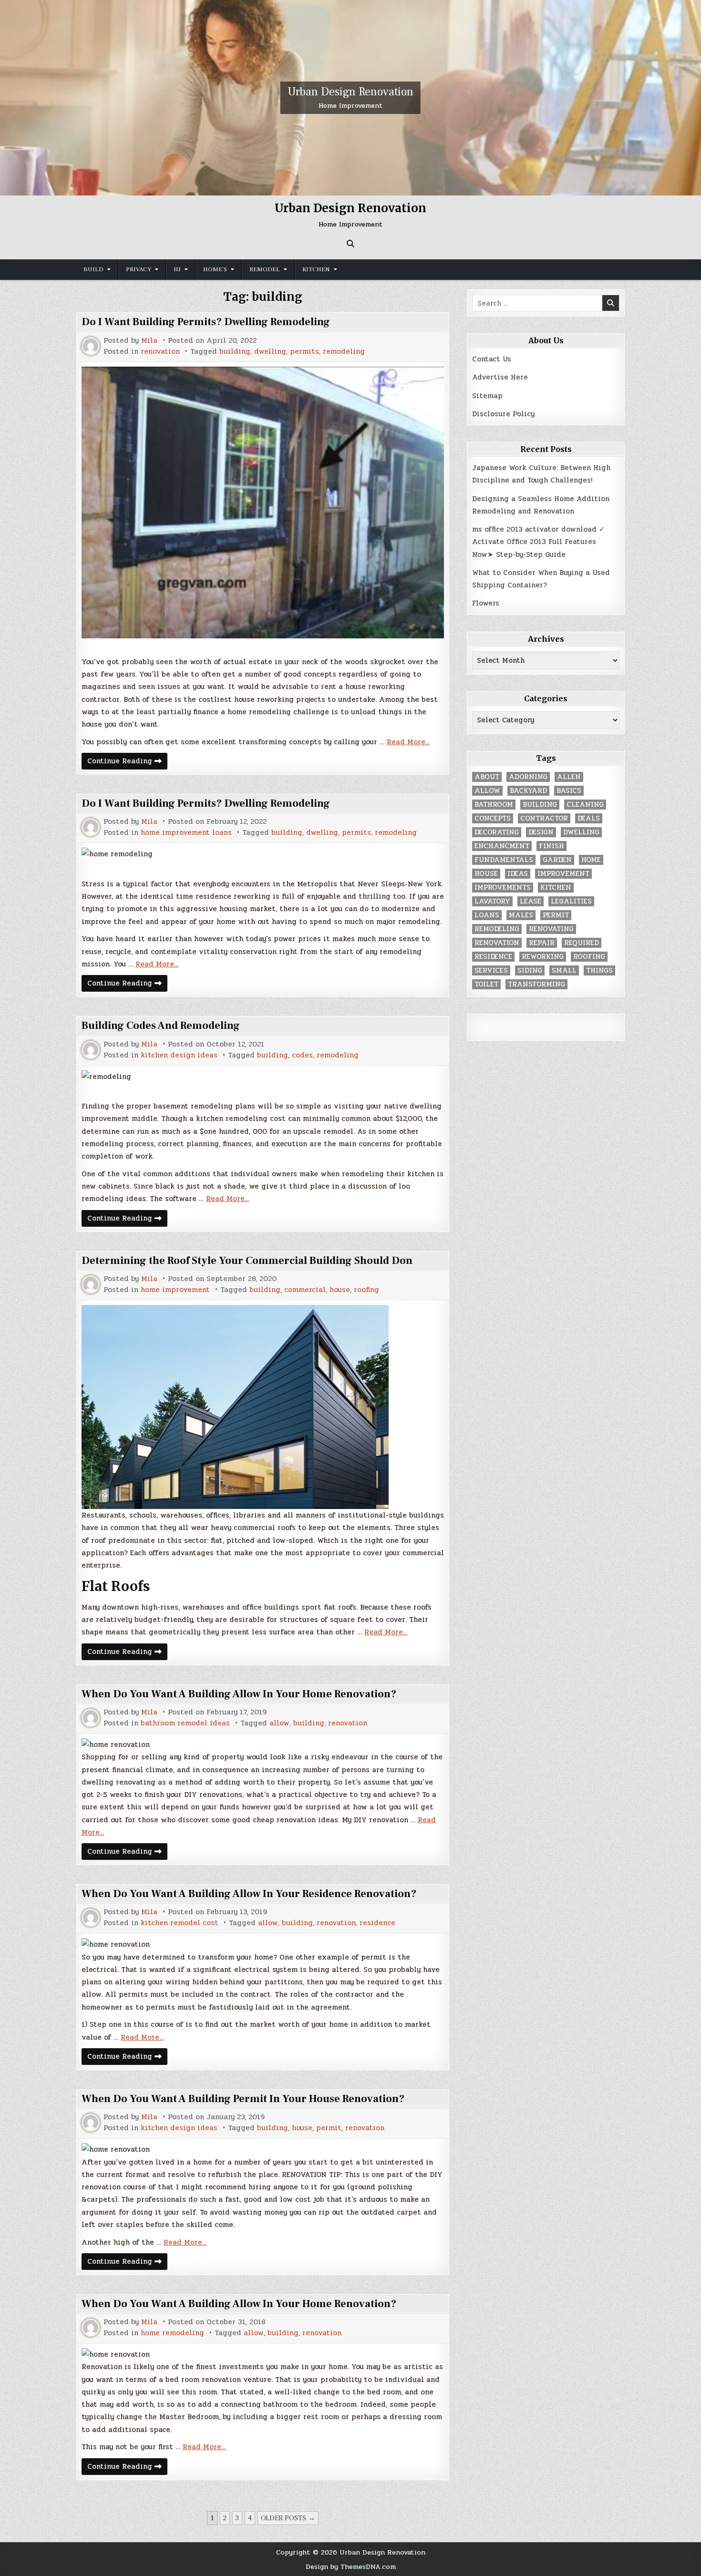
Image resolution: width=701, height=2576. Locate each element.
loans (487, 915)
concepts (493, 818)
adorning (528, 777)
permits (304, 352)
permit (329, 2128)
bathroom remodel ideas (185, 1723)
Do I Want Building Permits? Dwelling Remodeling (206, 322)
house (340, 1290)
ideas (518, 874)
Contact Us (492, 359)
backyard (528, 791)
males (521, 915)
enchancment (502, 846)
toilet (486, 984)
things (599, 970)
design (541, 832)
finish (552, 846)
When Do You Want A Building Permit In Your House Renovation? (243, 2099)
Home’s (215, 269)
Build (93, 269)
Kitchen (316, 269)
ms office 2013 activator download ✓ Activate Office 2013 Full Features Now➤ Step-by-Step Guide (539, 542)
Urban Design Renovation (350, 92)
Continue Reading (127, 762)
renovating (551, 929)
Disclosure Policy (503, 414)
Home (591, 860)
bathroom (494, 805)
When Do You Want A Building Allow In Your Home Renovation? (239, 1694)
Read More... (408, 742)
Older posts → (288, 2518)
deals (589, 818)
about (487, 777)
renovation (160, 352)
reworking (543, 957)
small (564, 970)
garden (557, 860)
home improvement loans (186, 833)
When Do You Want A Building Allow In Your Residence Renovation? (249, 1894)
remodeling (344, 352)
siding (530, 970)
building (235, 352)
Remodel (265, 269)
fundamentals (504, 860)
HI (177, 269)
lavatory (492, 901)
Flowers (486, 603)
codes (302, 1055)
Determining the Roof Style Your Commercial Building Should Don (247, 1261)
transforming (536, 984)
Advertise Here (500, 377)
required (582, 943)
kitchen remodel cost (180, 1923)
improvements (503, 888)
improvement (563, 874)
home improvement (175, 1290)
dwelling (270, 352)
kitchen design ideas (179, 1055)
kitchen (556, 888)
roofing (366, 1290)
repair (542, 943)
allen (569, 777)
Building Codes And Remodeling (161, 1026)
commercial (305, 1290)
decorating (497, 832)
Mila (149, 341)
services (491, 970)
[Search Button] (350, 244)
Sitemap (487, 396)
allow (279, 1723)
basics (569, 791)
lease (531, 901)
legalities (571, 901)
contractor (544, 818)
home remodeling (172, 2333)
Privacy (139, 269)
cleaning (585, 805)
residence (377, 1923)
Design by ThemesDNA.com (351, 2566)
